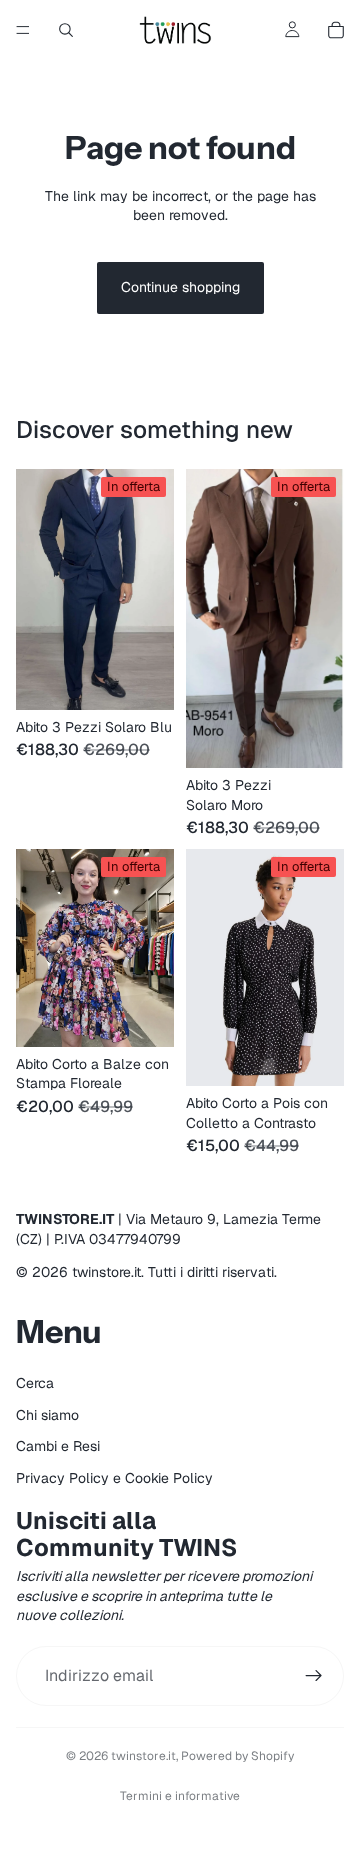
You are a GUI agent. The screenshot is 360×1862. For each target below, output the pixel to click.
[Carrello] (336, 30)
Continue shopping (180, 287)
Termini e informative (180, 1796)
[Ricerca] (66, 30)
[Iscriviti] (314, 1676)
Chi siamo (47, 1414)
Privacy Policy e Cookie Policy (114, 1477)
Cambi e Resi (58, 1446)
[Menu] (23, 30)
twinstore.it (143, 1756)
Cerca (35, 1383)
